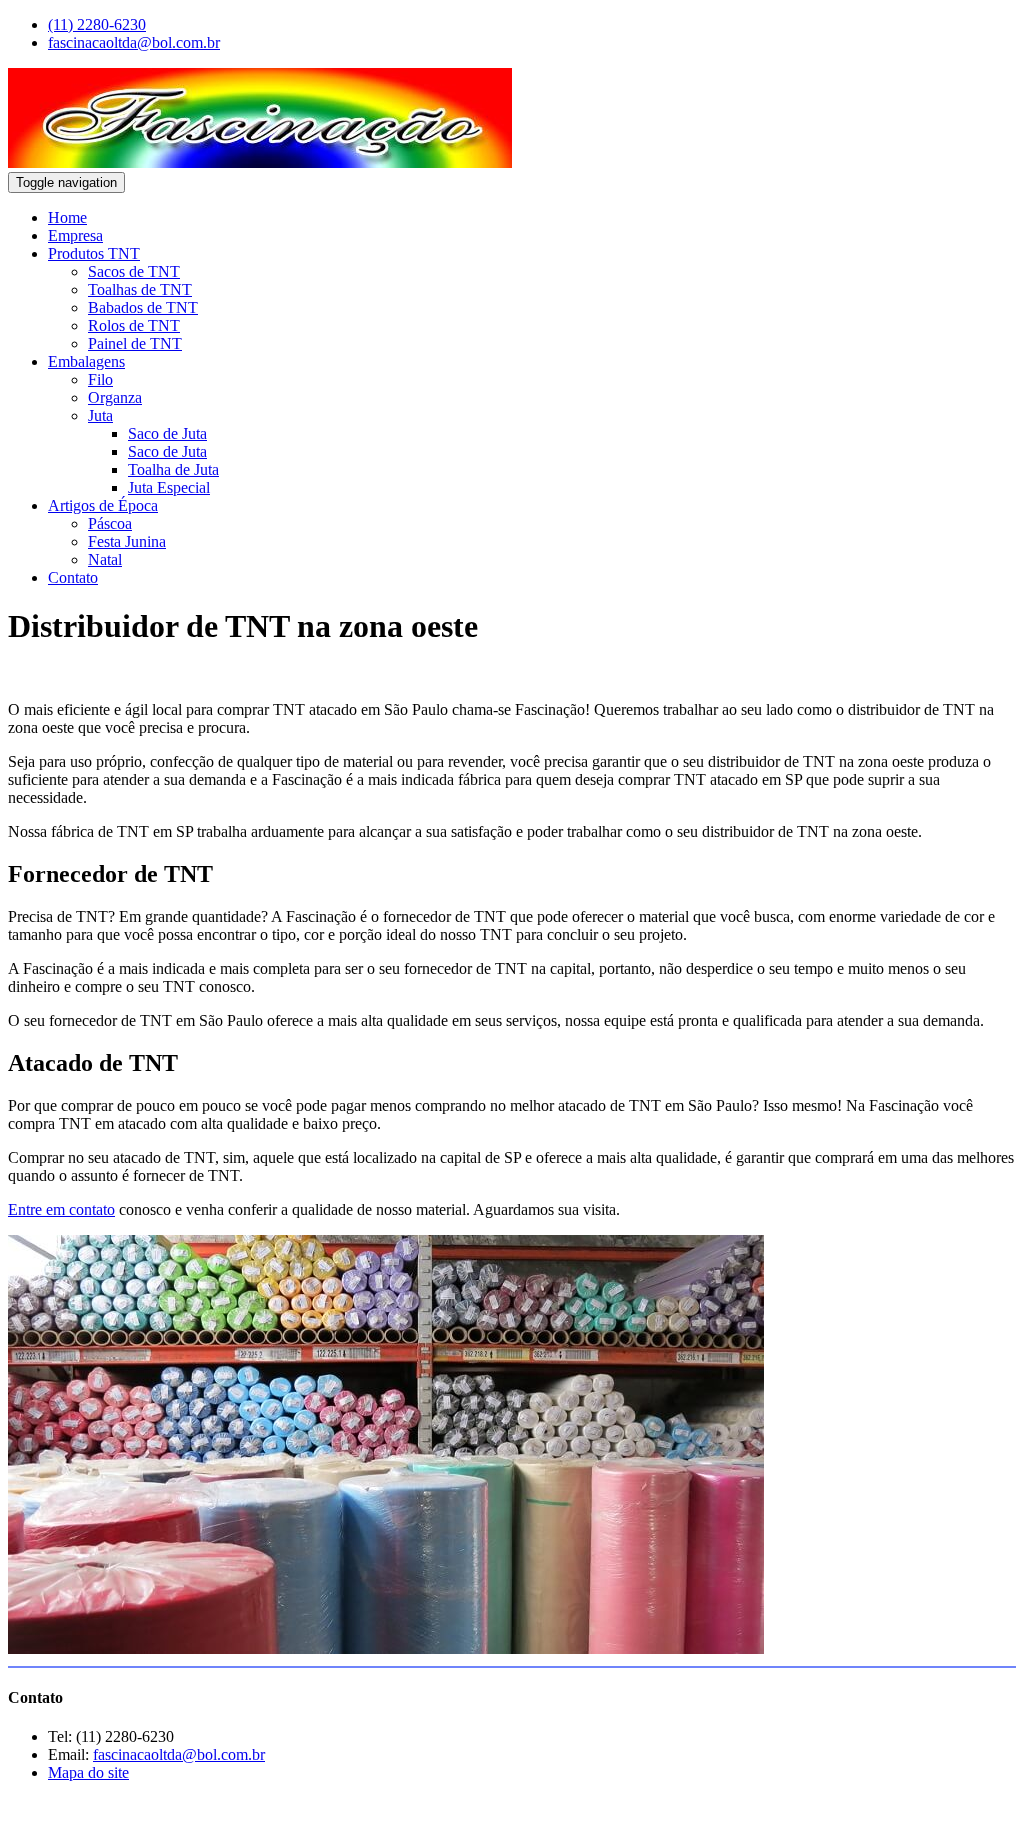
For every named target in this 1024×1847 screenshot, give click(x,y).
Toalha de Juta (173, 469)
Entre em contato (61, 1209)
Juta (100, 415)
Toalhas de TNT (140, 289)
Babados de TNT (143, 307)
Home (67, 217)
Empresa (75, 235)
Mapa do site (88, 1772)
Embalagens (86, 361)
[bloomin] (108, 1821)
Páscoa (110, 523)
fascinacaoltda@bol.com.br (134, 42)
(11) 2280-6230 (97, 24)
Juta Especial (169, 487)
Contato (73, 577)
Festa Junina (127, 541)
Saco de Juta (167, 433)
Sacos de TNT (134, 271)
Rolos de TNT (134, 325)
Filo (100, 379)
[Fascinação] (260, 162)
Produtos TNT (94, 253)
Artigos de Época (103, 505)
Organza (115, 397)
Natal (105, 559)
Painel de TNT (135, 343)
